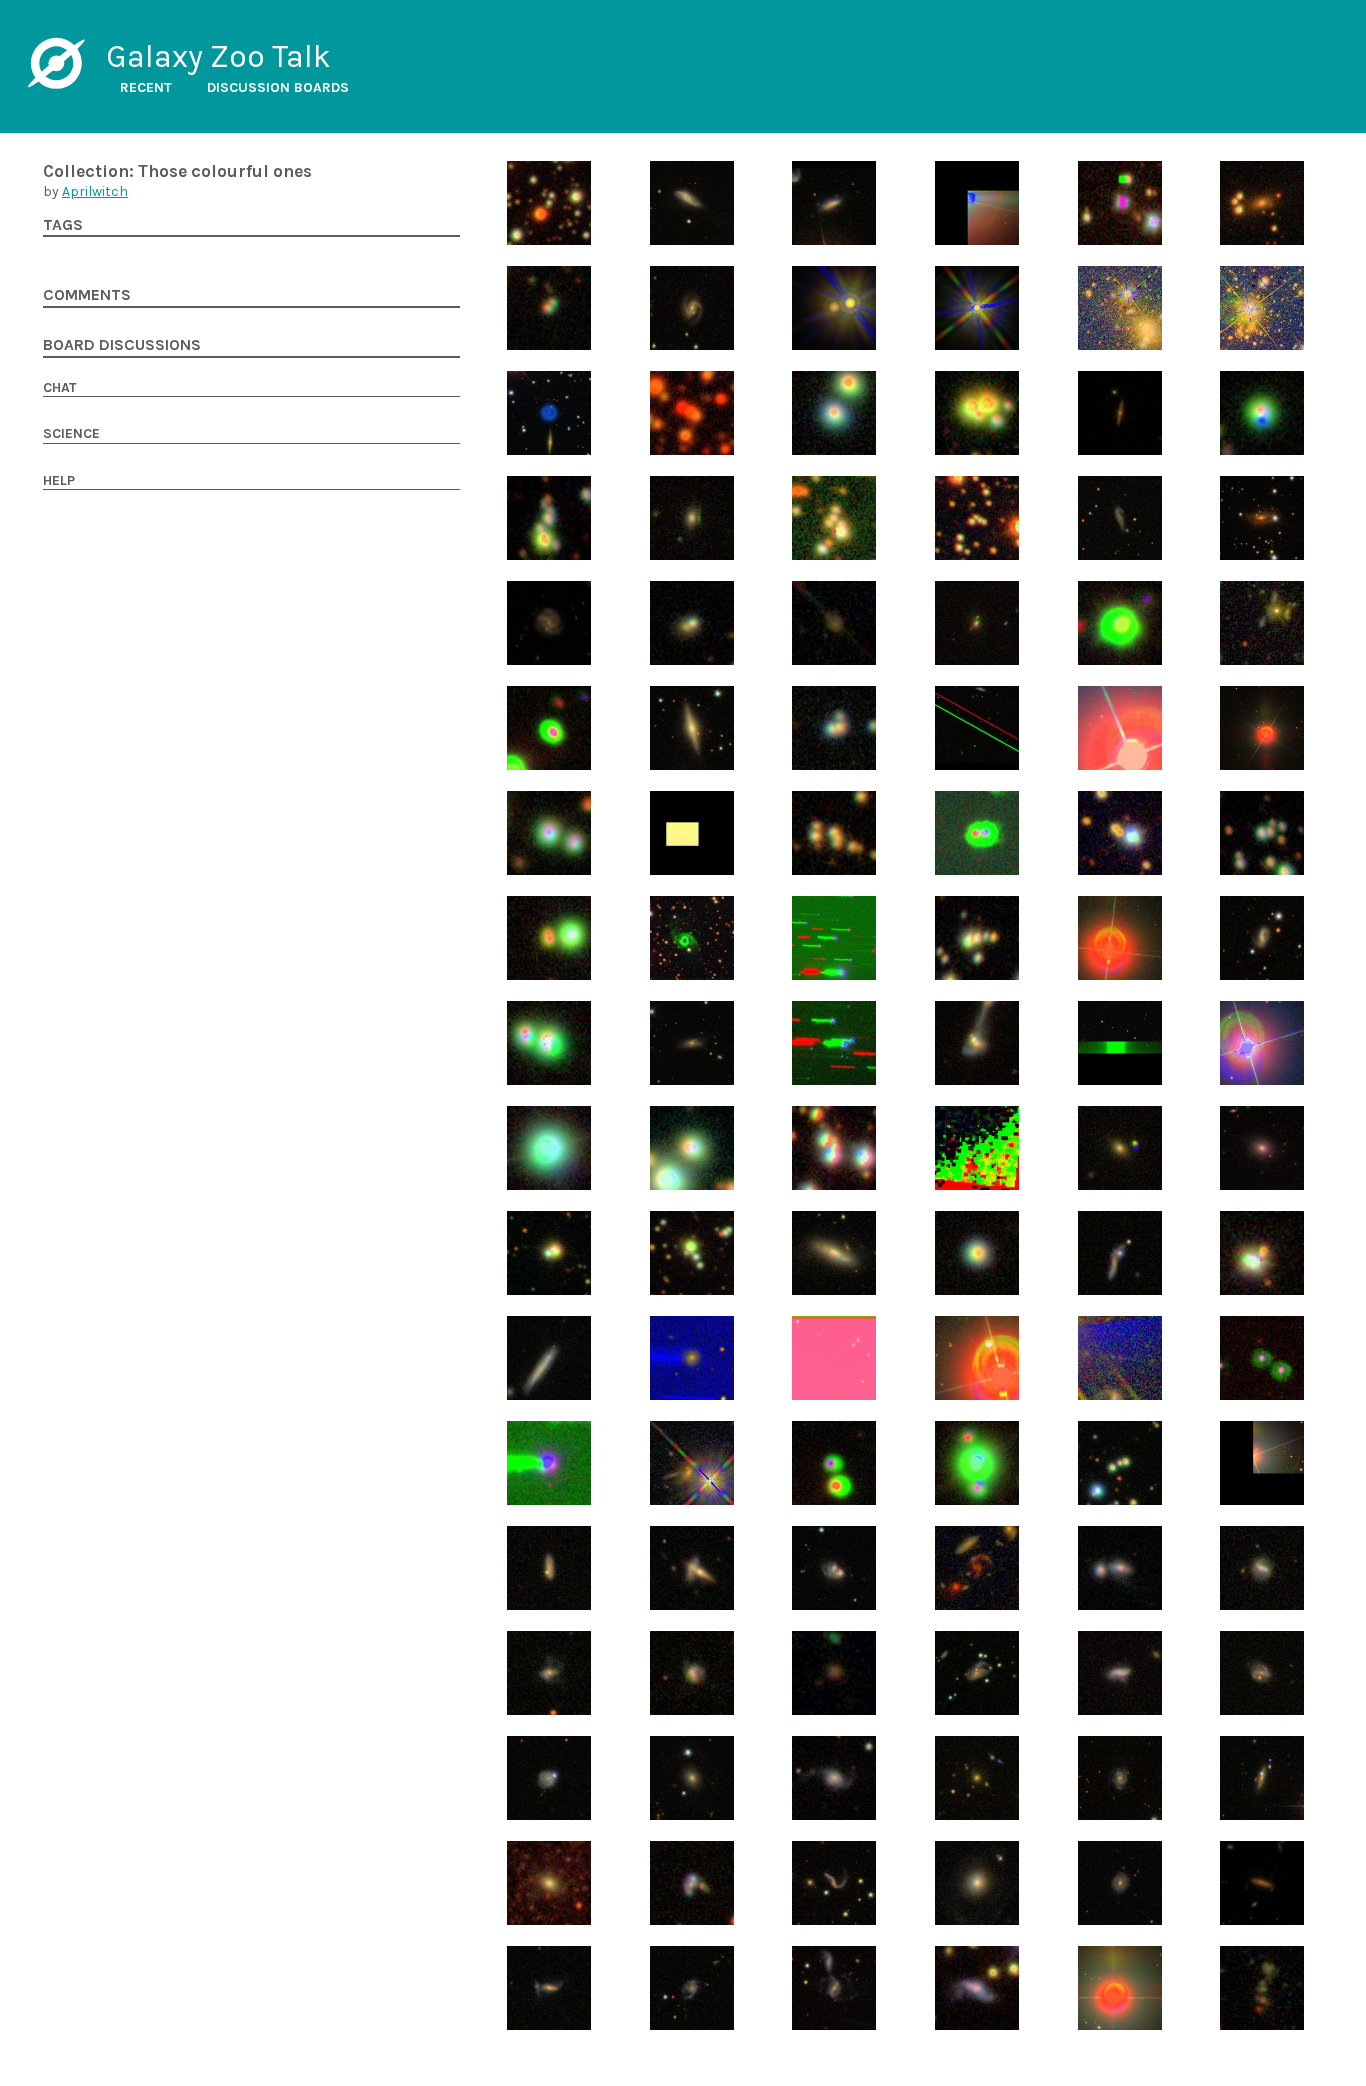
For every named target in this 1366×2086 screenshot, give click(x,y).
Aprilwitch (95, 191)
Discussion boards (278, 87)
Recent (146, 87)
